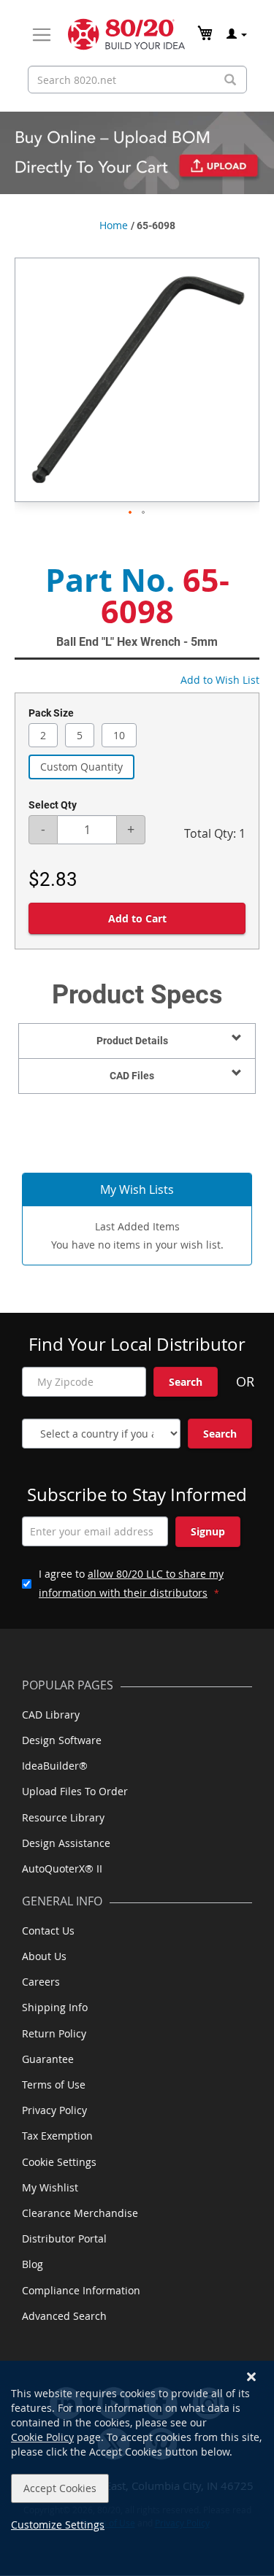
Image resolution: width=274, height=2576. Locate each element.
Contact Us (48, 1931)
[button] (131, 513)
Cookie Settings (59, 2162)
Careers (41, 1982)
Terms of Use (54, 2085)
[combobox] (137, 80)
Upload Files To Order (75, 1791)
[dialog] (137, 2468)
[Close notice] (251, 2377)
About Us (44, 1956)
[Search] (230, 80)
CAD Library (51, 1715)
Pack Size (51, 713)
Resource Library (63, 1817)
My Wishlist (50, 2187)
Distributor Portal (64, 2238)
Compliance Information (81, 2290)
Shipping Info (55, 2007)
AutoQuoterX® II (62, 1869)
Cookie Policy (42, 2437)
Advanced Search (64, 2316)
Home (114, 225)
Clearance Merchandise (80, 2213)
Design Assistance (66, 1843)
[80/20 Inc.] (126, 34)
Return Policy (54, 2033)
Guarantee (48, 2059)
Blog (33, 2264)
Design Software (62, 1740)
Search (186, 1382)
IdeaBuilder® (55, 1766)
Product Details (132, 1041)
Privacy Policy (54, 2110)
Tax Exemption (57, 2136)
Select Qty (53, 805)
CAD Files (132, 1076)
